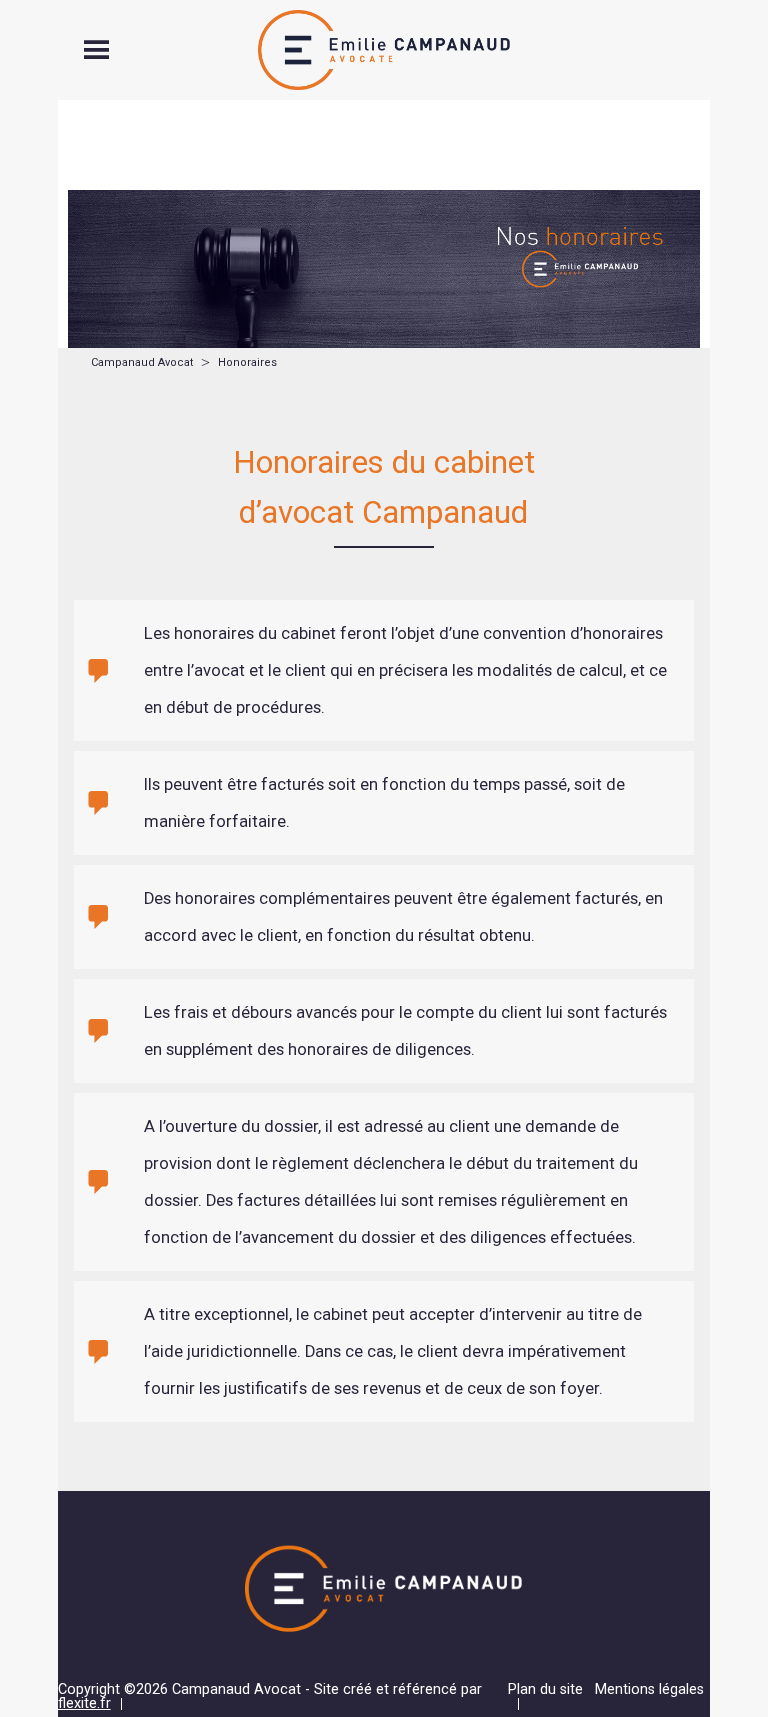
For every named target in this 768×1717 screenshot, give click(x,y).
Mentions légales (649, 1689)
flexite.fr (84, 1703)
